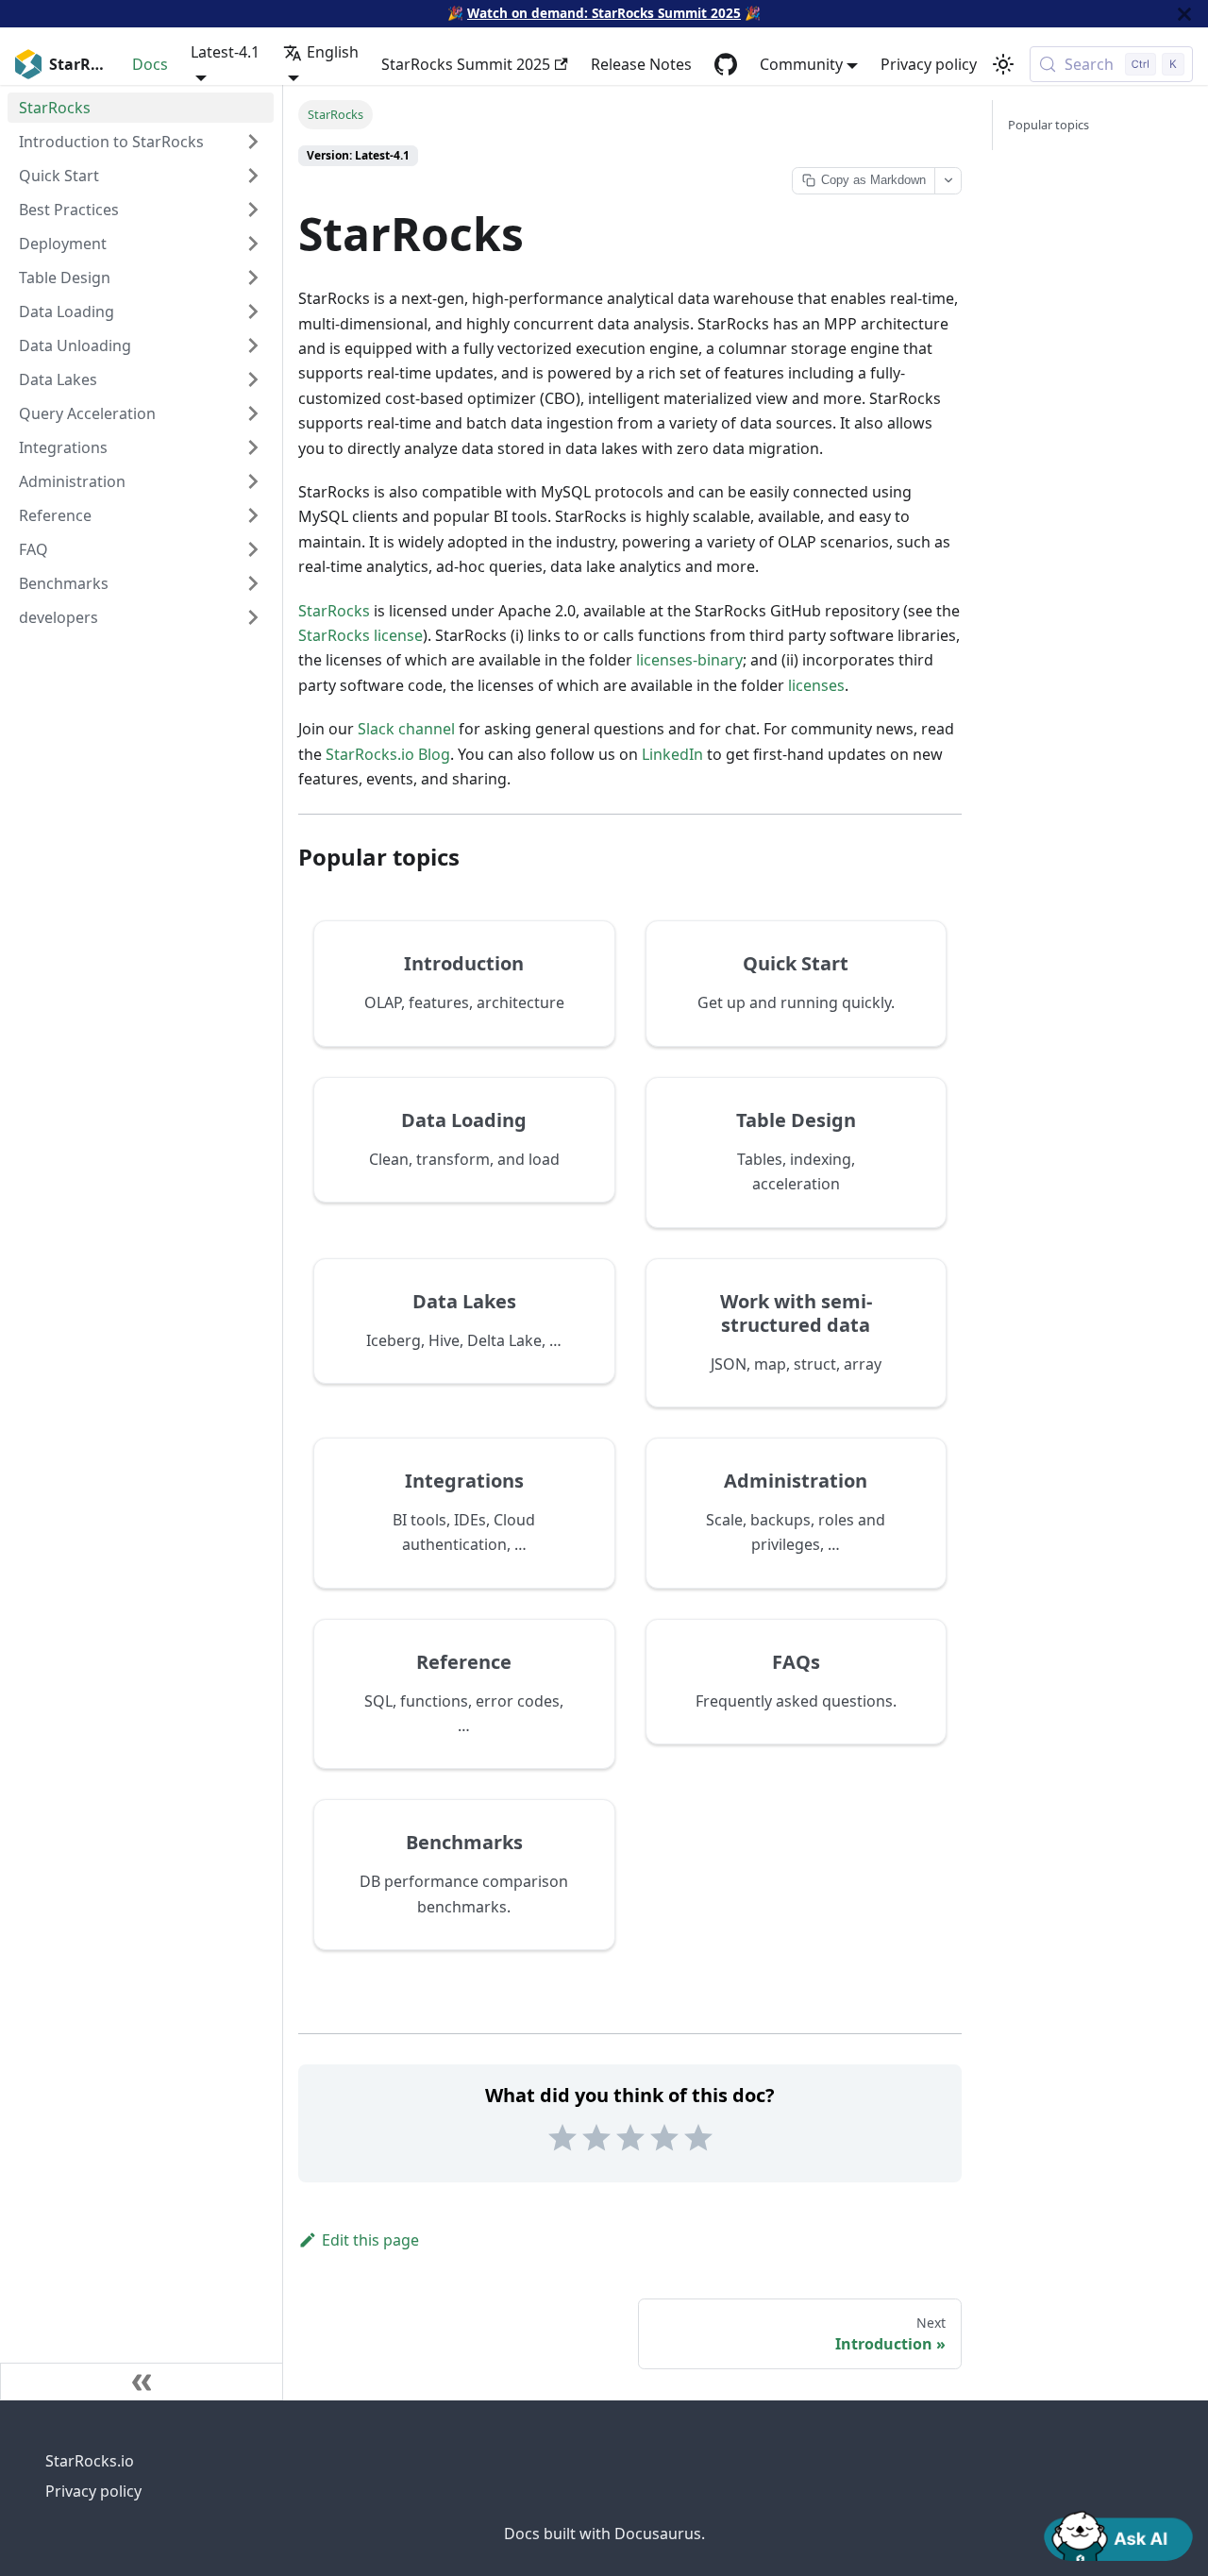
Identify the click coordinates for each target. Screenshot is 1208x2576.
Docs (150, 64)
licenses (816, 685)
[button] (141, 617)
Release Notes (641, 64)
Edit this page (370, 2240)
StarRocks (334, 611)
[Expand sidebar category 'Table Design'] (253, 278)
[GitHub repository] (726, 64)
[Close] (1184, 14)
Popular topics (1049, 125)
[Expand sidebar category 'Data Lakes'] (253, 379)
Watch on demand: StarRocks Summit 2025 (604, 13)
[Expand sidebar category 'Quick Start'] (253, 176)
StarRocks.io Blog (388, 754)
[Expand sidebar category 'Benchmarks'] (253, 583)
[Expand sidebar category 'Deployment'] (253, 244)
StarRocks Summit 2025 (466, 64)
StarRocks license (361, 635)
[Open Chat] (1118, 2534)
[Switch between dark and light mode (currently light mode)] (1003, 64)
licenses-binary (689, 660)
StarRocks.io (90, 2461)
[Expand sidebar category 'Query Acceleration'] (253, 413)
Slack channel (406, 729)
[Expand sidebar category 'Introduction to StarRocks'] (253, 142)
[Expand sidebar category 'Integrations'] (253, 447)
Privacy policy (929, 64)
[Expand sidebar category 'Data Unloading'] (253, 345)
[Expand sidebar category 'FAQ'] (253, 549)
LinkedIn (672, 754)
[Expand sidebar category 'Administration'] (253, 481)
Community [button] (801, 64)
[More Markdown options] (948, 181)
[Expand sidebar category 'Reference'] (253, 515)
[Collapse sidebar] (142, 2382)
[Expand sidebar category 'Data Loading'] (253, 311)
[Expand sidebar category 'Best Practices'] (253, 210)
